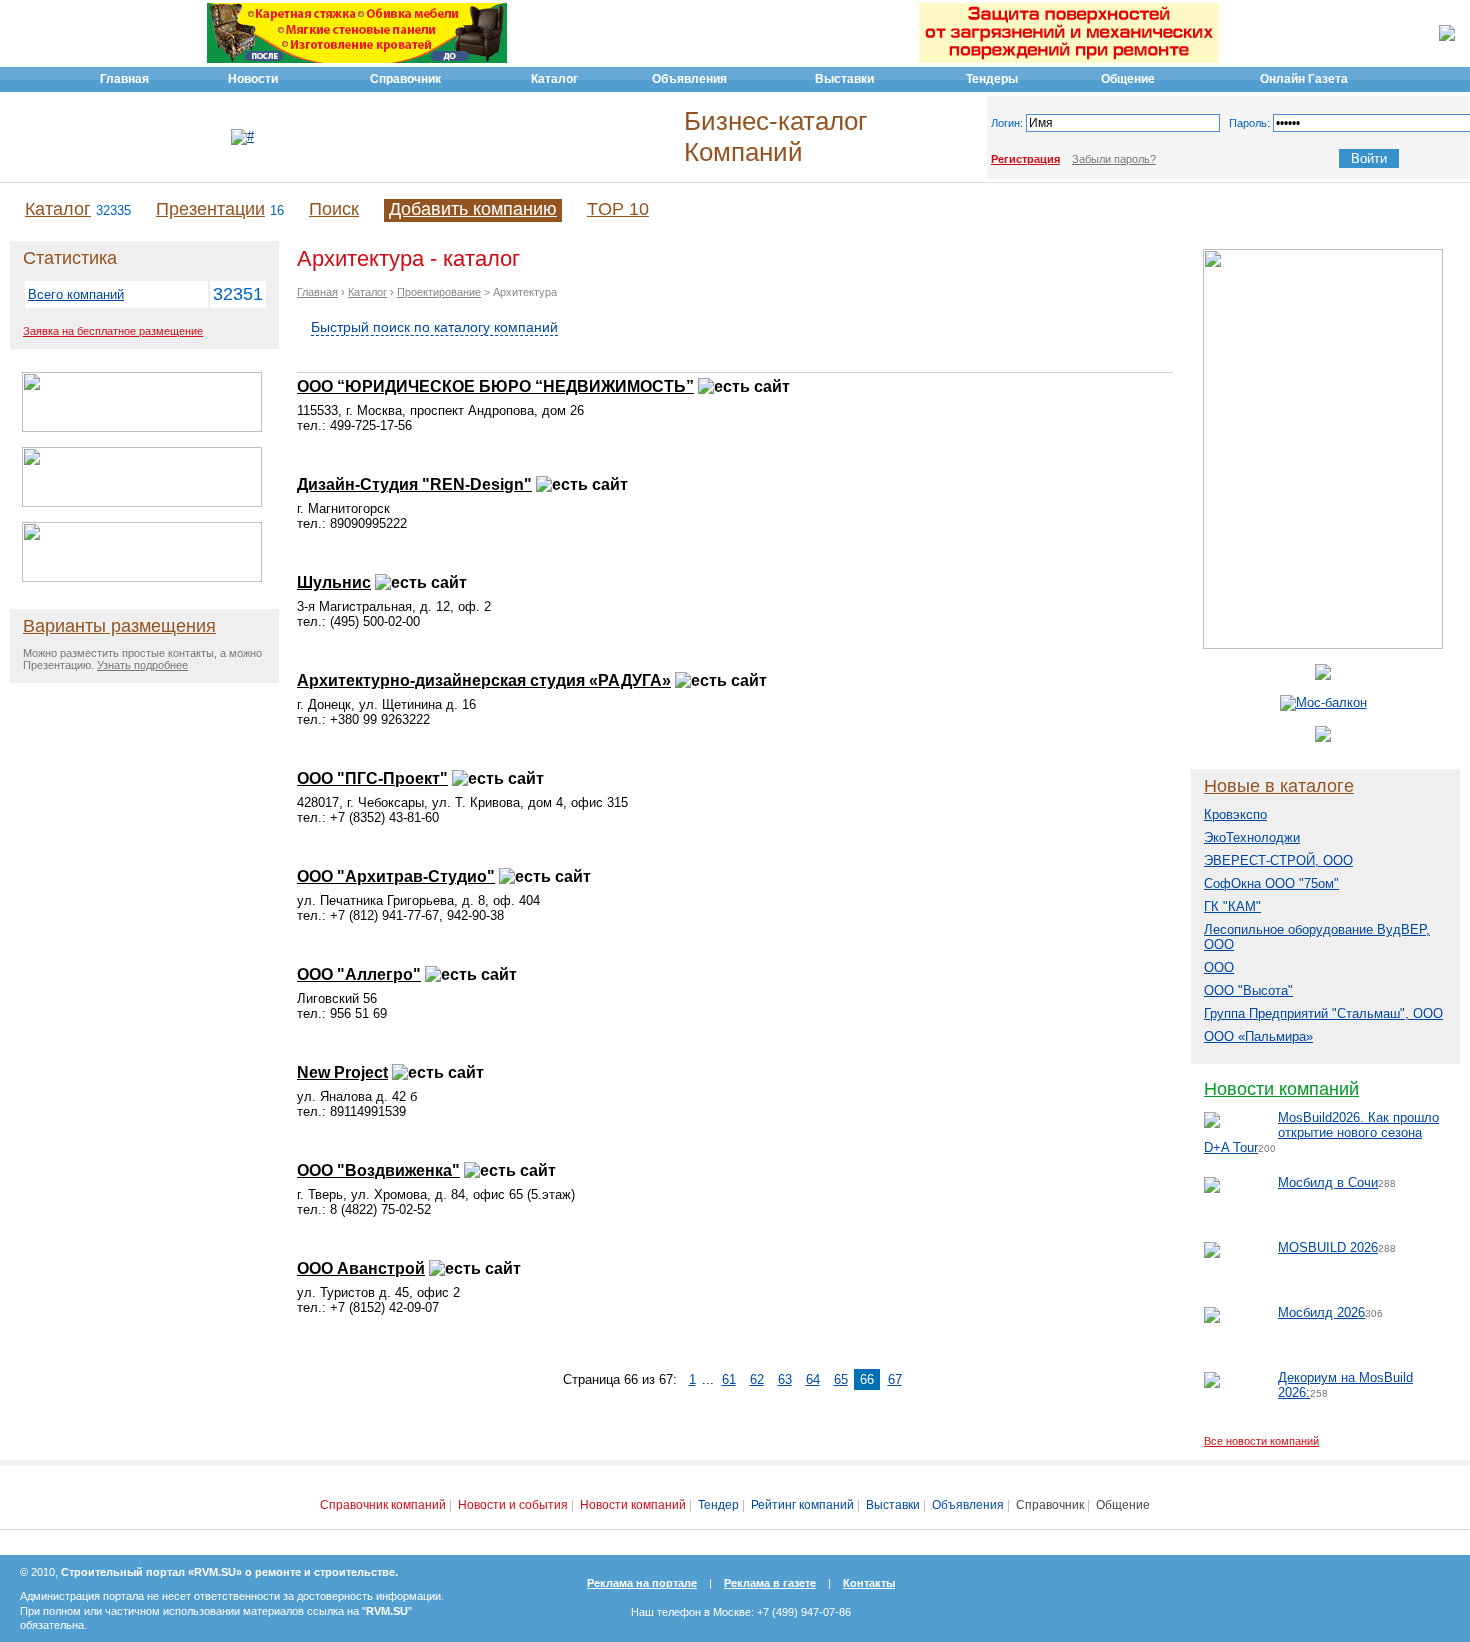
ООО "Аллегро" (359, 974)
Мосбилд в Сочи (1328, 1182)
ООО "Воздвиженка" (378, 1170)
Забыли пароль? (1114, 159)
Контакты (869, 1583)
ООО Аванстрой (361, 1268)
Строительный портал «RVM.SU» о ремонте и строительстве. (229, 1572)
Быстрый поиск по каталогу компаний (434, 327)
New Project (342, 1072)
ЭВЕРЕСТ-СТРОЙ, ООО (1278, 860)
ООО (1219, 967)
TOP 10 (618, 209)
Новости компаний (1281, 1089)
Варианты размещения (119, 626)
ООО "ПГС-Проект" (372, 778)
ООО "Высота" (1248, 990)
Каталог (58, 209)
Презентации (210, 209)
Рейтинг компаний (802, 1505)
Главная (317, 292)
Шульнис (334, 582)
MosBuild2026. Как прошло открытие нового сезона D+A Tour (1321, 1132)
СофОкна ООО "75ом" (1271, 883)
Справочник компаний (383, 1505)
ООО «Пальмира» (1258, 1036)
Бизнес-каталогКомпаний (775, 136)
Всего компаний (76, 294)
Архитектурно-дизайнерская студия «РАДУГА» (484, 680)
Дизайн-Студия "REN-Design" (414, 484)
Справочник (1050, 1505)
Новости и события (513, 1505)
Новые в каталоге (1279, 786)
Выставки (893, 1505)
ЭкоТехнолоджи (1252, 837)
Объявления (968, 1505)
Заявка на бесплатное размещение (113, 331)
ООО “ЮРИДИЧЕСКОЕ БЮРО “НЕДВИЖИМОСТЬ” (495, 386)
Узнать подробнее (142, 665)
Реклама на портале (642, 1583)
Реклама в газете (770, 1583)
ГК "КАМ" (1232, 906)
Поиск (334, 209)
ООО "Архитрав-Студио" (396, 876)
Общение (1123, 1505)
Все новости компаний (1261, 1441)
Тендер (718, 1505)
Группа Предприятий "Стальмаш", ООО (1323, 1013)
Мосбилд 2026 (1321, 1312)
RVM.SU (387, 1611)
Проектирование (439, 292)
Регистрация (1025, 159)
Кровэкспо (1235, 814)
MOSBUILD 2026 (1328, 1247)
